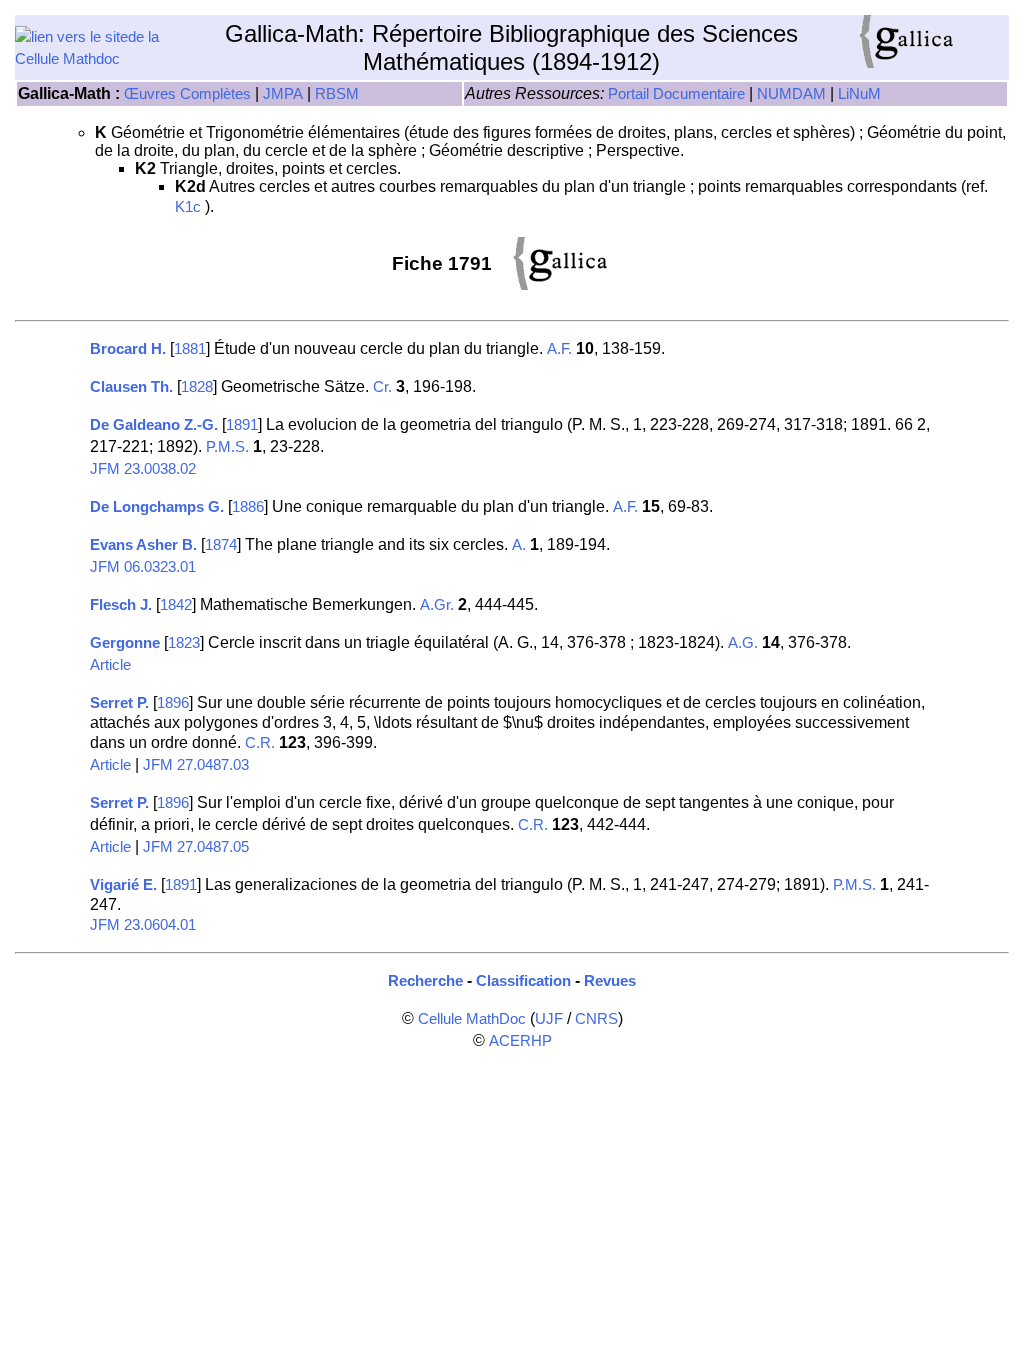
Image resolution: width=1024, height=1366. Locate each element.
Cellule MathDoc (472, 1019)
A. (519, 545)
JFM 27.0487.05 (196, 847)
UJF (549, 1019)
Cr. (382, 387)
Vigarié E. (123, 885)
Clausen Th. (131, 387)
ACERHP (520, 1041)
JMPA (283, 94)
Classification (523, 981)
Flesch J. (121, 605)
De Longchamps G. (157, 507)
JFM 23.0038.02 (143, 469)
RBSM (337, 94)
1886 (248, 507)
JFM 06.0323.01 (143, 567)
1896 (173, 703)
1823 (184, 643)
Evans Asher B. (143, 545)
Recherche (425, 981)
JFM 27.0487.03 (196, 765)
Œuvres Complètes (187, 94)
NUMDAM (791, 94)
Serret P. (119, 703)
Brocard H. (128, 349)
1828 (197, 387)
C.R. (260, 743)
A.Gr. (437, 605)
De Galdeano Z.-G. (154, 425)
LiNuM (859, 94)
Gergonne (125, 643)
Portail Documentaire (676, 94)
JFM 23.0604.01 (143, 925)
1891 (242, 425)
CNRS (596, 1019)
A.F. (559, 349)
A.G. (743, 643)
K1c (188, 207)
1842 (176, 605)
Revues (610, 981)
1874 (221, 545)
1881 (190, 349)
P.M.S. (227, 447)
